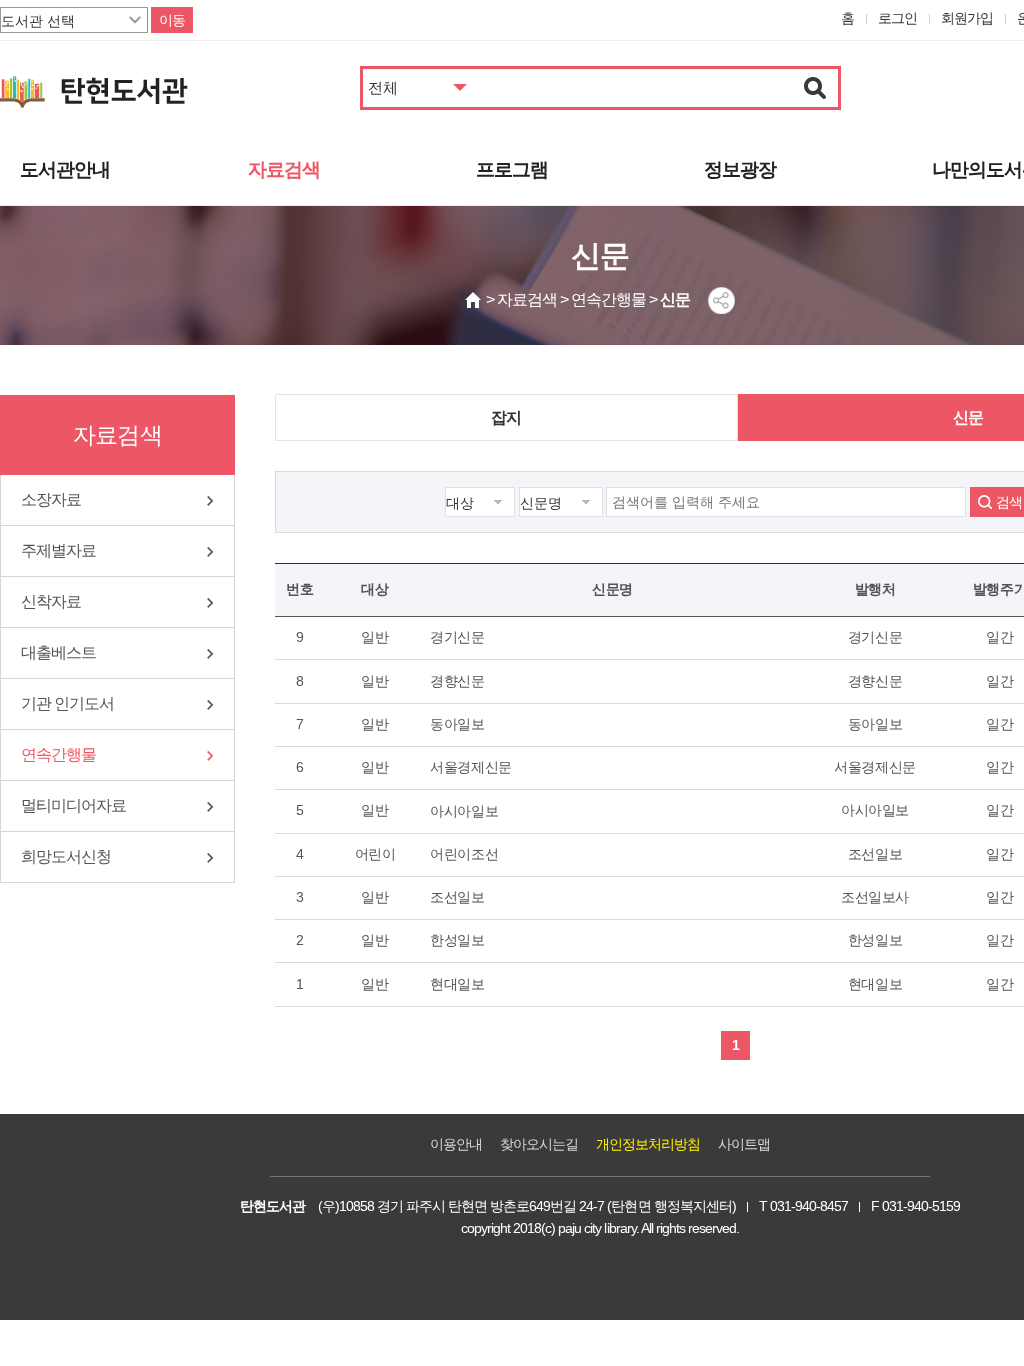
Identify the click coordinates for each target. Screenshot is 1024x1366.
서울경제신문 (471, 767)
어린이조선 (464, 854)
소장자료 (51, 499)
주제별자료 (58, 550)
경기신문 (457, 637)
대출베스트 (58, 652)
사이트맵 (744, 1144)
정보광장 (740, 169)
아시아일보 (464, 811)
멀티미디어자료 (73, 805)
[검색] (815, 88)
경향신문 (457, 681)
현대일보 (457, 984)
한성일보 (457, 940)
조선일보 (457, 897)
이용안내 (456, 1144)
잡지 (506, 417)
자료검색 (284, 169)
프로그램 (512, 169)
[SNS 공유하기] (721, 300)
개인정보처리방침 (648, 1144)
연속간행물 (58, 754)
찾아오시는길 (539, 1144)
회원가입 (967, 18)
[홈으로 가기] (474, 300)
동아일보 (457, 724)
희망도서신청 (66, 856)
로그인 (897, 18)
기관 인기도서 (67, 703)
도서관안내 (65, 169)
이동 (172, 20)
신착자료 (51, 601)
